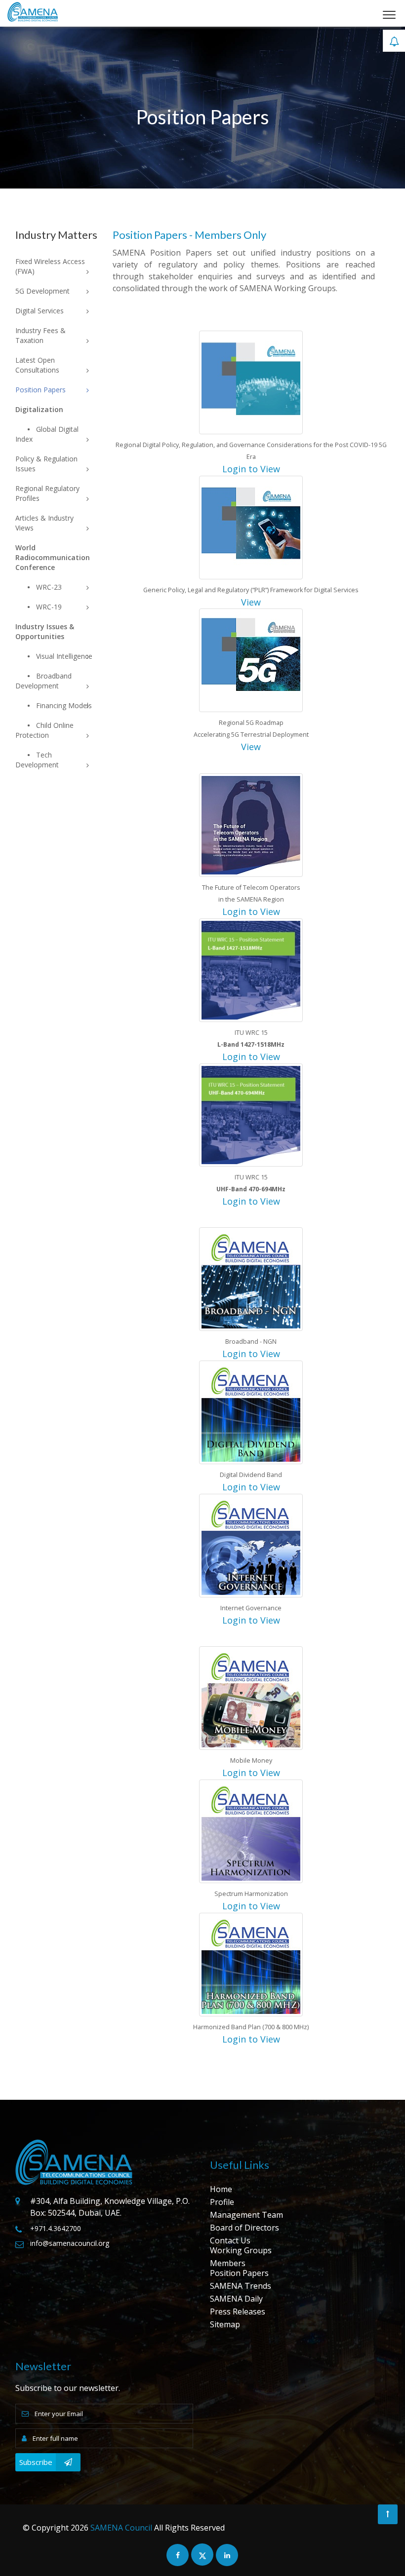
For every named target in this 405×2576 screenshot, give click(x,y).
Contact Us (230, 2240)
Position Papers (239, 2273)
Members (228, 2263)
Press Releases (238, 2311)
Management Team (246, 2215)
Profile (222, 2202)
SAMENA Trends (241, 2286)
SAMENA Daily (236, 2299)
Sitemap (225, 2324)
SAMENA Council (121, 2528)
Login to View (251, 469)
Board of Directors (244, 2228)
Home (221, 2189)
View (251, 602)
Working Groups (241, 2250)
